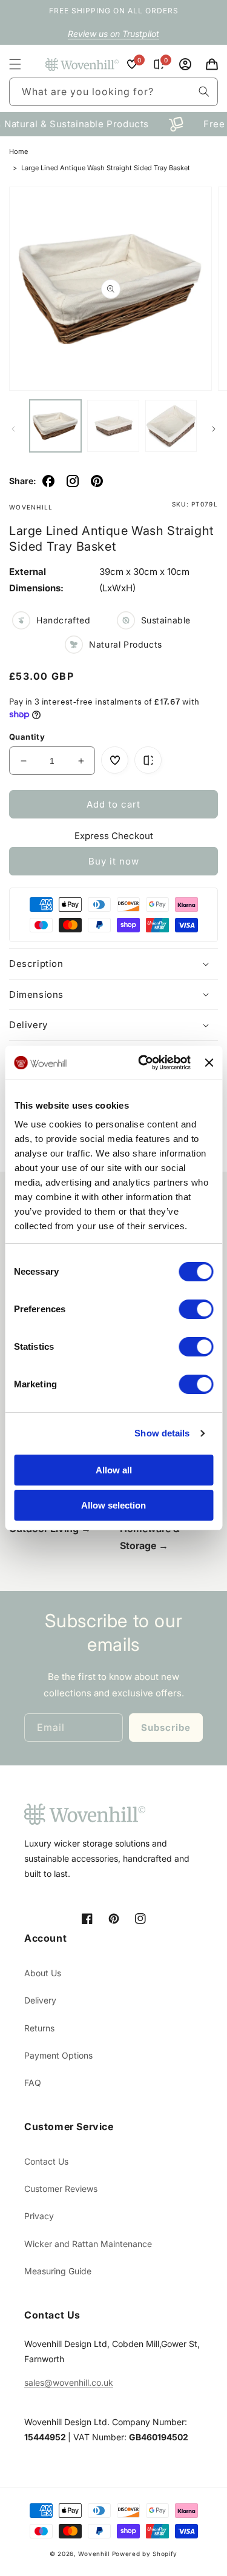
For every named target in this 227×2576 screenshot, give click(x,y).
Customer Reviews (61, 2189)
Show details (162, 1433)
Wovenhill (94, 2554)
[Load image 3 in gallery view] (171, 426)
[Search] (204, 91)
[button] (15, 64)
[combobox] (113, 92)
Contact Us (46, 2161)
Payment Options (58, 2055)
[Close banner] (209, 1063)
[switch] (196, 1309)
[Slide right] (214, 429)
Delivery (40, 2000)
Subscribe (166, 1728)
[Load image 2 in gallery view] (113, 426)
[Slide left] (13, 429)
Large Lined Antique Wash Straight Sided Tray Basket (106, 168)
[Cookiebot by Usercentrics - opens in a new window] (143, 1063)
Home (18, 151)
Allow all (114, 1470)
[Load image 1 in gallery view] (55, 426)
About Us (43, 1973)
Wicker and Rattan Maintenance (88, 2244)
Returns (39, 2028)
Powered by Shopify (145, 2554)
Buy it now (114, 861)
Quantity (27, 737)
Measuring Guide (58, 2271)
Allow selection (113, 1505)
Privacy (39, 2216)
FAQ (33, 2083)
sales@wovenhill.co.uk (69, 2382)
